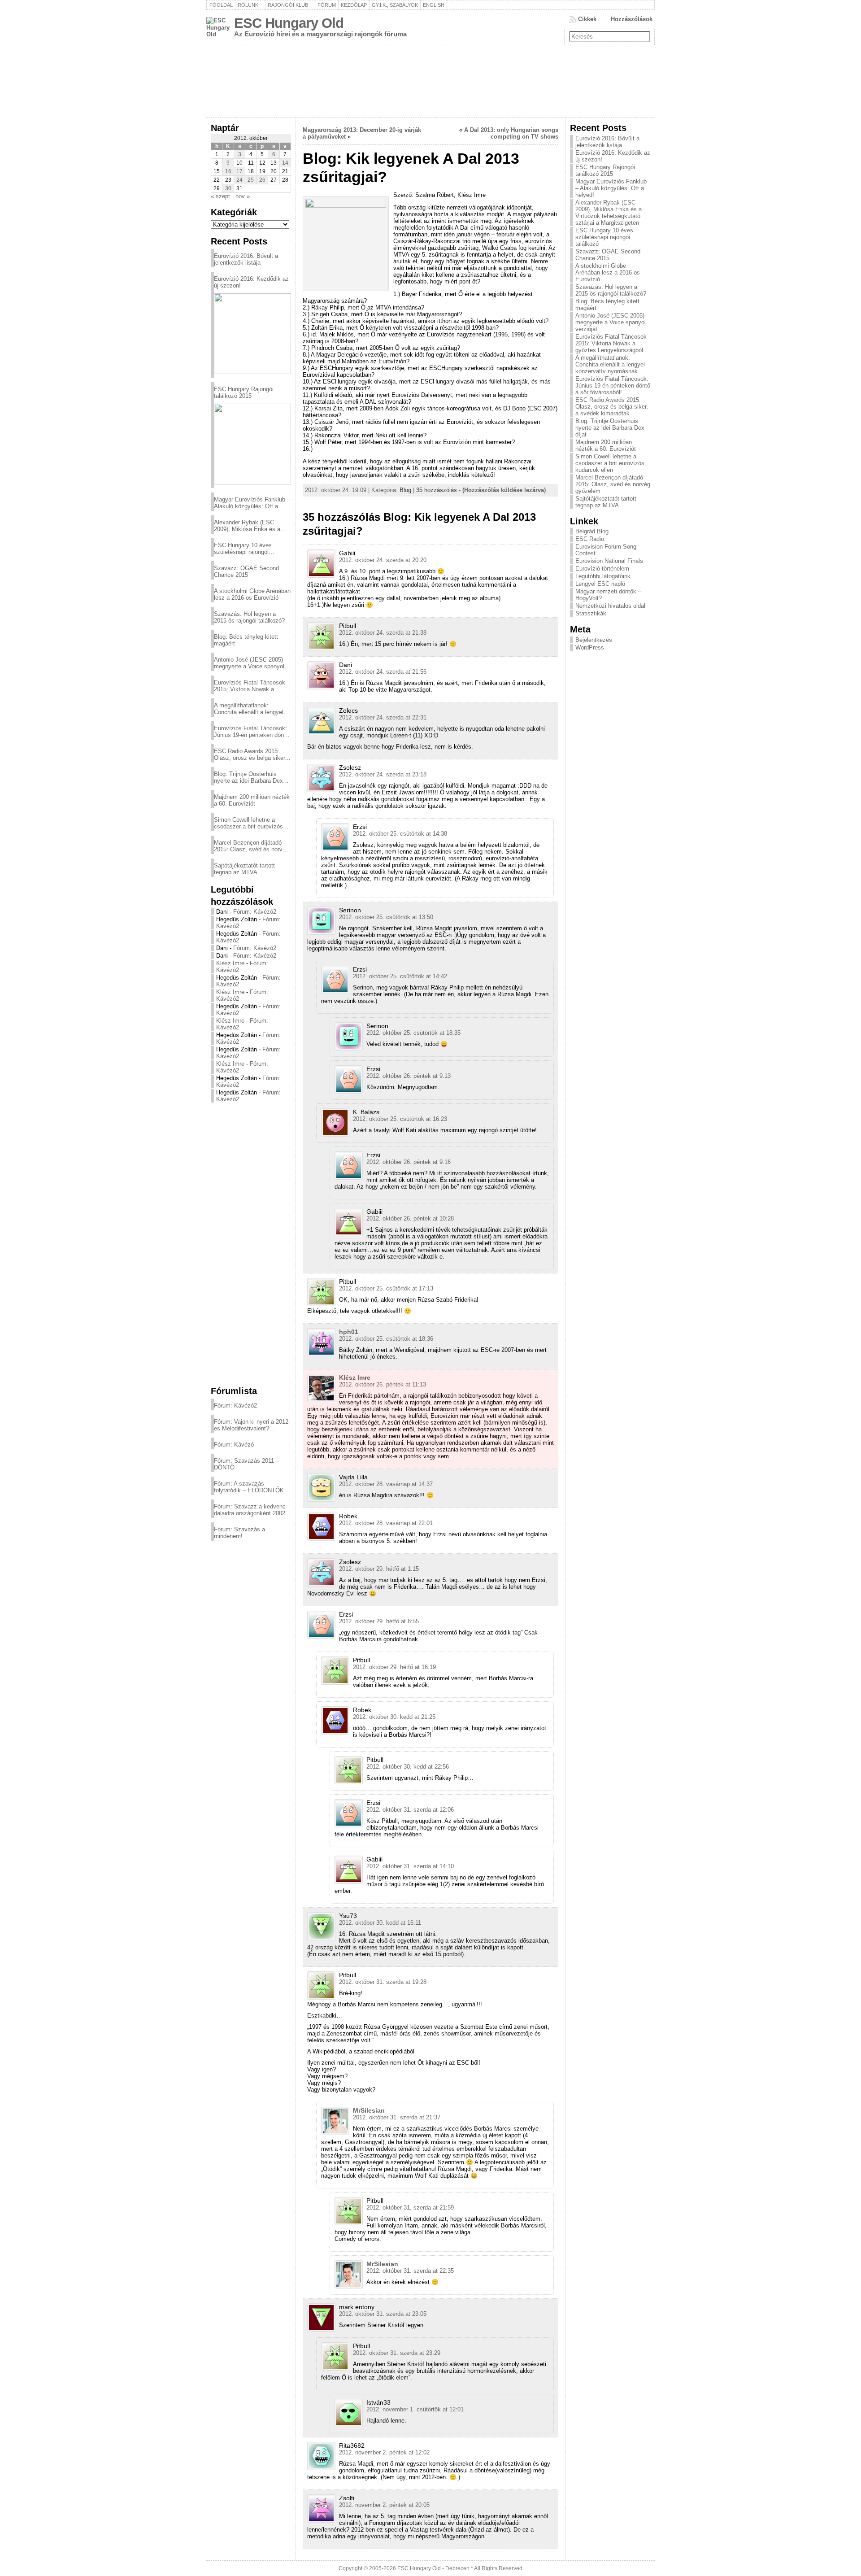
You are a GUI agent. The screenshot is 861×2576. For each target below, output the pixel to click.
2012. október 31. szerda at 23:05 (383, 2314)
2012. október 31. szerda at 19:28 (383, 1982)
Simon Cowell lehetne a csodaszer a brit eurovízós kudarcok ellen (248, 823)
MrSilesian (369, 2110)
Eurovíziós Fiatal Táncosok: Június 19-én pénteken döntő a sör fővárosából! (251, 732)
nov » (243, 196)
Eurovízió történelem (602, 569)
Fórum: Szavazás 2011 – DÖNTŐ (246, 1464)
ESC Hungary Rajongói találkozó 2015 (244, 392)
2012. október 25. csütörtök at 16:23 (400, 1119)
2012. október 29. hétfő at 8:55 (379, 1621)
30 (228, 188)
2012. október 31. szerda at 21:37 (397, 2117)
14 (285, 163)
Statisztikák (591, 613)
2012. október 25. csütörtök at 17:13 (386, 1288)
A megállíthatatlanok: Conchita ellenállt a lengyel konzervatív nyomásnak (249, 709)
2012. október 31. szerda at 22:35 (410, 2271)
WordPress (590, 647)
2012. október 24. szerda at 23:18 (383, 774)
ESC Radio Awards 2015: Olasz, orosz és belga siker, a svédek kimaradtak (250, 754)
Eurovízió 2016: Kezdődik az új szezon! (251, 282)
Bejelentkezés (594, 640)
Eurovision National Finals (609, 561)
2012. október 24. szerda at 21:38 (383, 633)
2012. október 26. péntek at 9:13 (409, 1076)
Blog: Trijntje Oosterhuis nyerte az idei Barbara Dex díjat (248, 777)
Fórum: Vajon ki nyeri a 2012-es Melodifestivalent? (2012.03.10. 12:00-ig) (252, 1425)
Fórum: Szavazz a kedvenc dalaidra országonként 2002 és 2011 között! (250, 1510)
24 (239, 180)
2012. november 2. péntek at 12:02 (384, 2452)
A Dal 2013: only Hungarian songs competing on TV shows (511, 133)
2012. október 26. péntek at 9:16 (409, 1162)
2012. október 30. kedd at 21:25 (394, 1717)
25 (251, 180)
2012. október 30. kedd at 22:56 (408, 1767)
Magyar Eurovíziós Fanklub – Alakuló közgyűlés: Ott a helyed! (252, 503)
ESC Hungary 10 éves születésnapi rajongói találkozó (243, 549)
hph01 (349, 1332)
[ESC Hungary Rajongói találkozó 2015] (252, 444)
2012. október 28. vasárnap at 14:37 (386, 1484)
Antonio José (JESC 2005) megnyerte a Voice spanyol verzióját (249, 663)
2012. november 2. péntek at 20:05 (384, 2505)
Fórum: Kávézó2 (255, 912)
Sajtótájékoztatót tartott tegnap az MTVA (244, 869)
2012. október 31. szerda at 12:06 (410, 1810)
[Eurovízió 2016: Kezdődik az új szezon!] (252, 334)
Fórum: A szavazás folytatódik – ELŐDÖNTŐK (249, 1487)
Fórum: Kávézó (234, 1445)
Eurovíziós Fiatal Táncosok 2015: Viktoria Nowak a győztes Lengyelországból (250, 686)
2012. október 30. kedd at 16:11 (380, 1923)
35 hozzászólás (437, 490)
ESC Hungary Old (289, 23)
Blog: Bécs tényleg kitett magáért (246, 640)
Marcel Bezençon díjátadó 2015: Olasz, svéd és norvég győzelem (251, 846)
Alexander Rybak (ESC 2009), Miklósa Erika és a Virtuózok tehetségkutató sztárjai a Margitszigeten (247, 526)
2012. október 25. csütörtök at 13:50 (386, 917)
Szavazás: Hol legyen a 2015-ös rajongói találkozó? (249, 617)
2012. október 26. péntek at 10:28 (410, 1218)
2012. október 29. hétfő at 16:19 (394, 1667)
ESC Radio (590, 539)
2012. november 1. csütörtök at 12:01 (415, 2409)
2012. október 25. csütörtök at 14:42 (400, 976)
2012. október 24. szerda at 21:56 (383, 672)
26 (262, 180)
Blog (405, 490)
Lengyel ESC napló (600, 584)
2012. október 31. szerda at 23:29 (397, 2353)
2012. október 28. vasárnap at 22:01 (386, 1523)
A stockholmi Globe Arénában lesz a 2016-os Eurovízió (252, 594)
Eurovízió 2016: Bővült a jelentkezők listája (246, 259)
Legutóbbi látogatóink (603, 576)
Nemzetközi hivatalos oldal (610, 606)
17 (239, 171)
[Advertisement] (251, 1244)
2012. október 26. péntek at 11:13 (383, 1384)
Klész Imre (230, 963)
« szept (220, 196)
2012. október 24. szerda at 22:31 (383, 717)
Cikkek (587, 19)
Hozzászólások (632, 19)
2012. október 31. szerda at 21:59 (410, 2208)
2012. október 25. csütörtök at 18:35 (413, 1033)
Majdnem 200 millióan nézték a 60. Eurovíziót (252, 800)
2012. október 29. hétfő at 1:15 (379, 1569)
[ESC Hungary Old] (430, 81)
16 (228, 171)
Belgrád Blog (592, 531)
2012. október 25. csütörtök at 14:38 (400, 834)
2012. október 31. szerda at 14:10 (410, 1866)
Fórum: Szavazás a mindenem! (239, 1533)
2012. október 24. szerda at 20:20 (383, 560)
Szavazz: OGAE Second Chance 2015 (246, 571)
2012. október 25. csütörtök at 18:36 (386, 1339)
